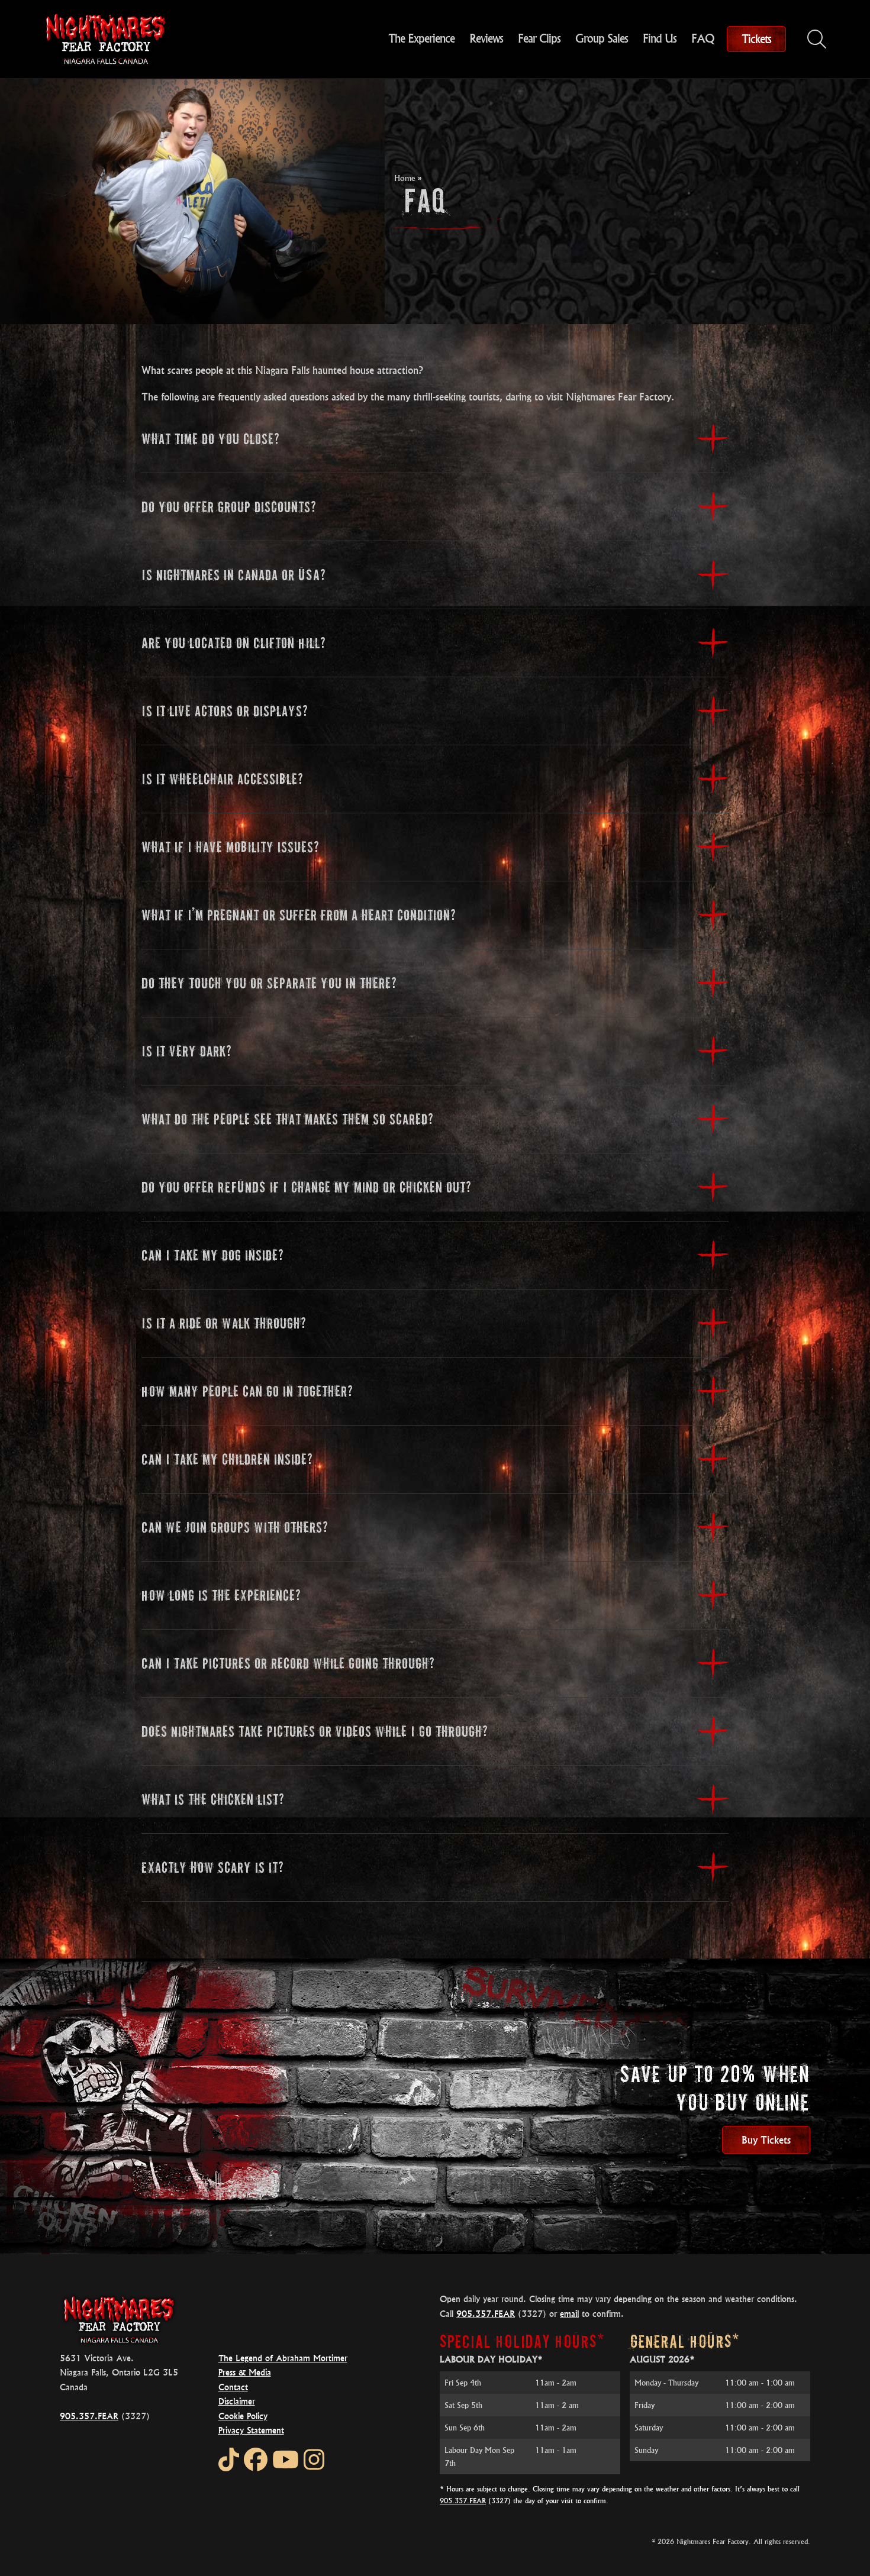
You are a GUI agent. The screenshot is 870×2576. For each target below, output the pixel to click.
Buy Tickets (766, 2140)
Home (405, 178)
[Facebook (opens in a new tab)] (256, 2459)
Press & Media (245, 2372)
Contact (233, 2387)
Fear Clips (539, 38)
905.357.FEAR (89, 2416)
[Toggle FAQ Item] (713, 439)
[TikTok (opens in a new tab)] (229, 2459)
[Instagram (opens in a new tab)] (314, 2459)
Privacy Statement (251, 2430)
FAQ (703, 38)
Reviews (486, 38)
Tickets (756, 39)
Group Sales (602, 38)
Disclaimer (237, 2401)
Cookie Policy (243, 2416)
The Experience (421, 38)
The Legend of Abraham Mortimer (283, 2358)
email (569, 2314)
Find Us (660, 38)
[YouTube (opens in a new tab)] (286, 2459)
